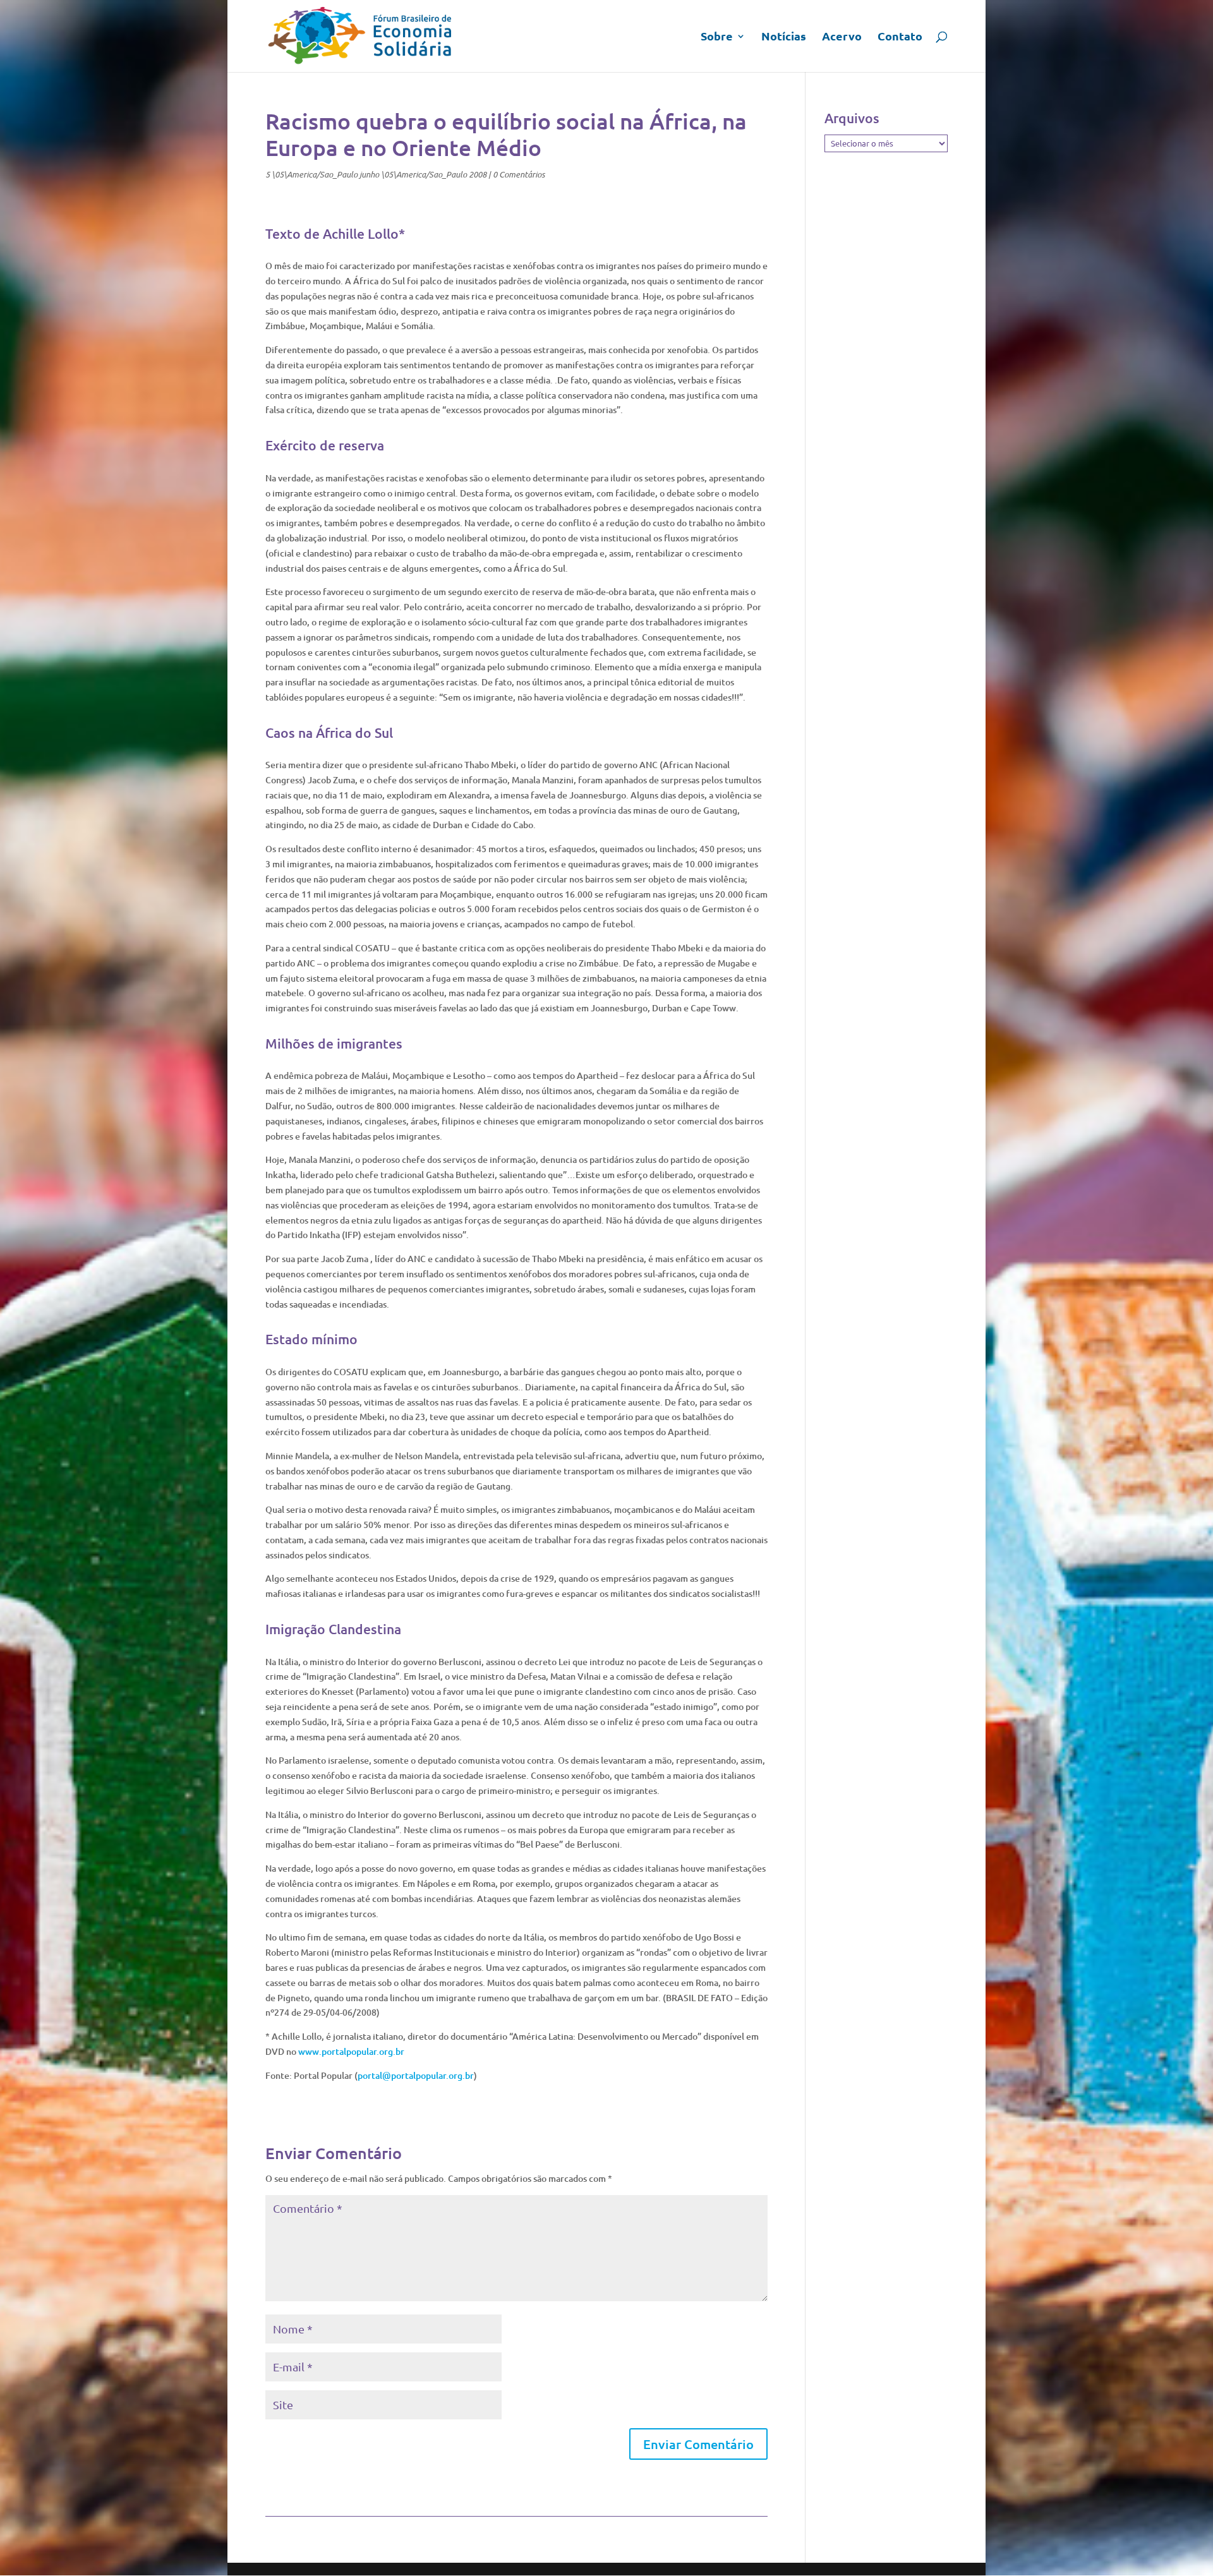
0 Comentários (519, 174)
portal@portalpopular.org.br (416, 2075)
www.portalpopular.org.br (351, 2051)
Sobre (717, 37)
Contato (900, 37)
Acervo (842, 37)
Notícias (784, 37)
